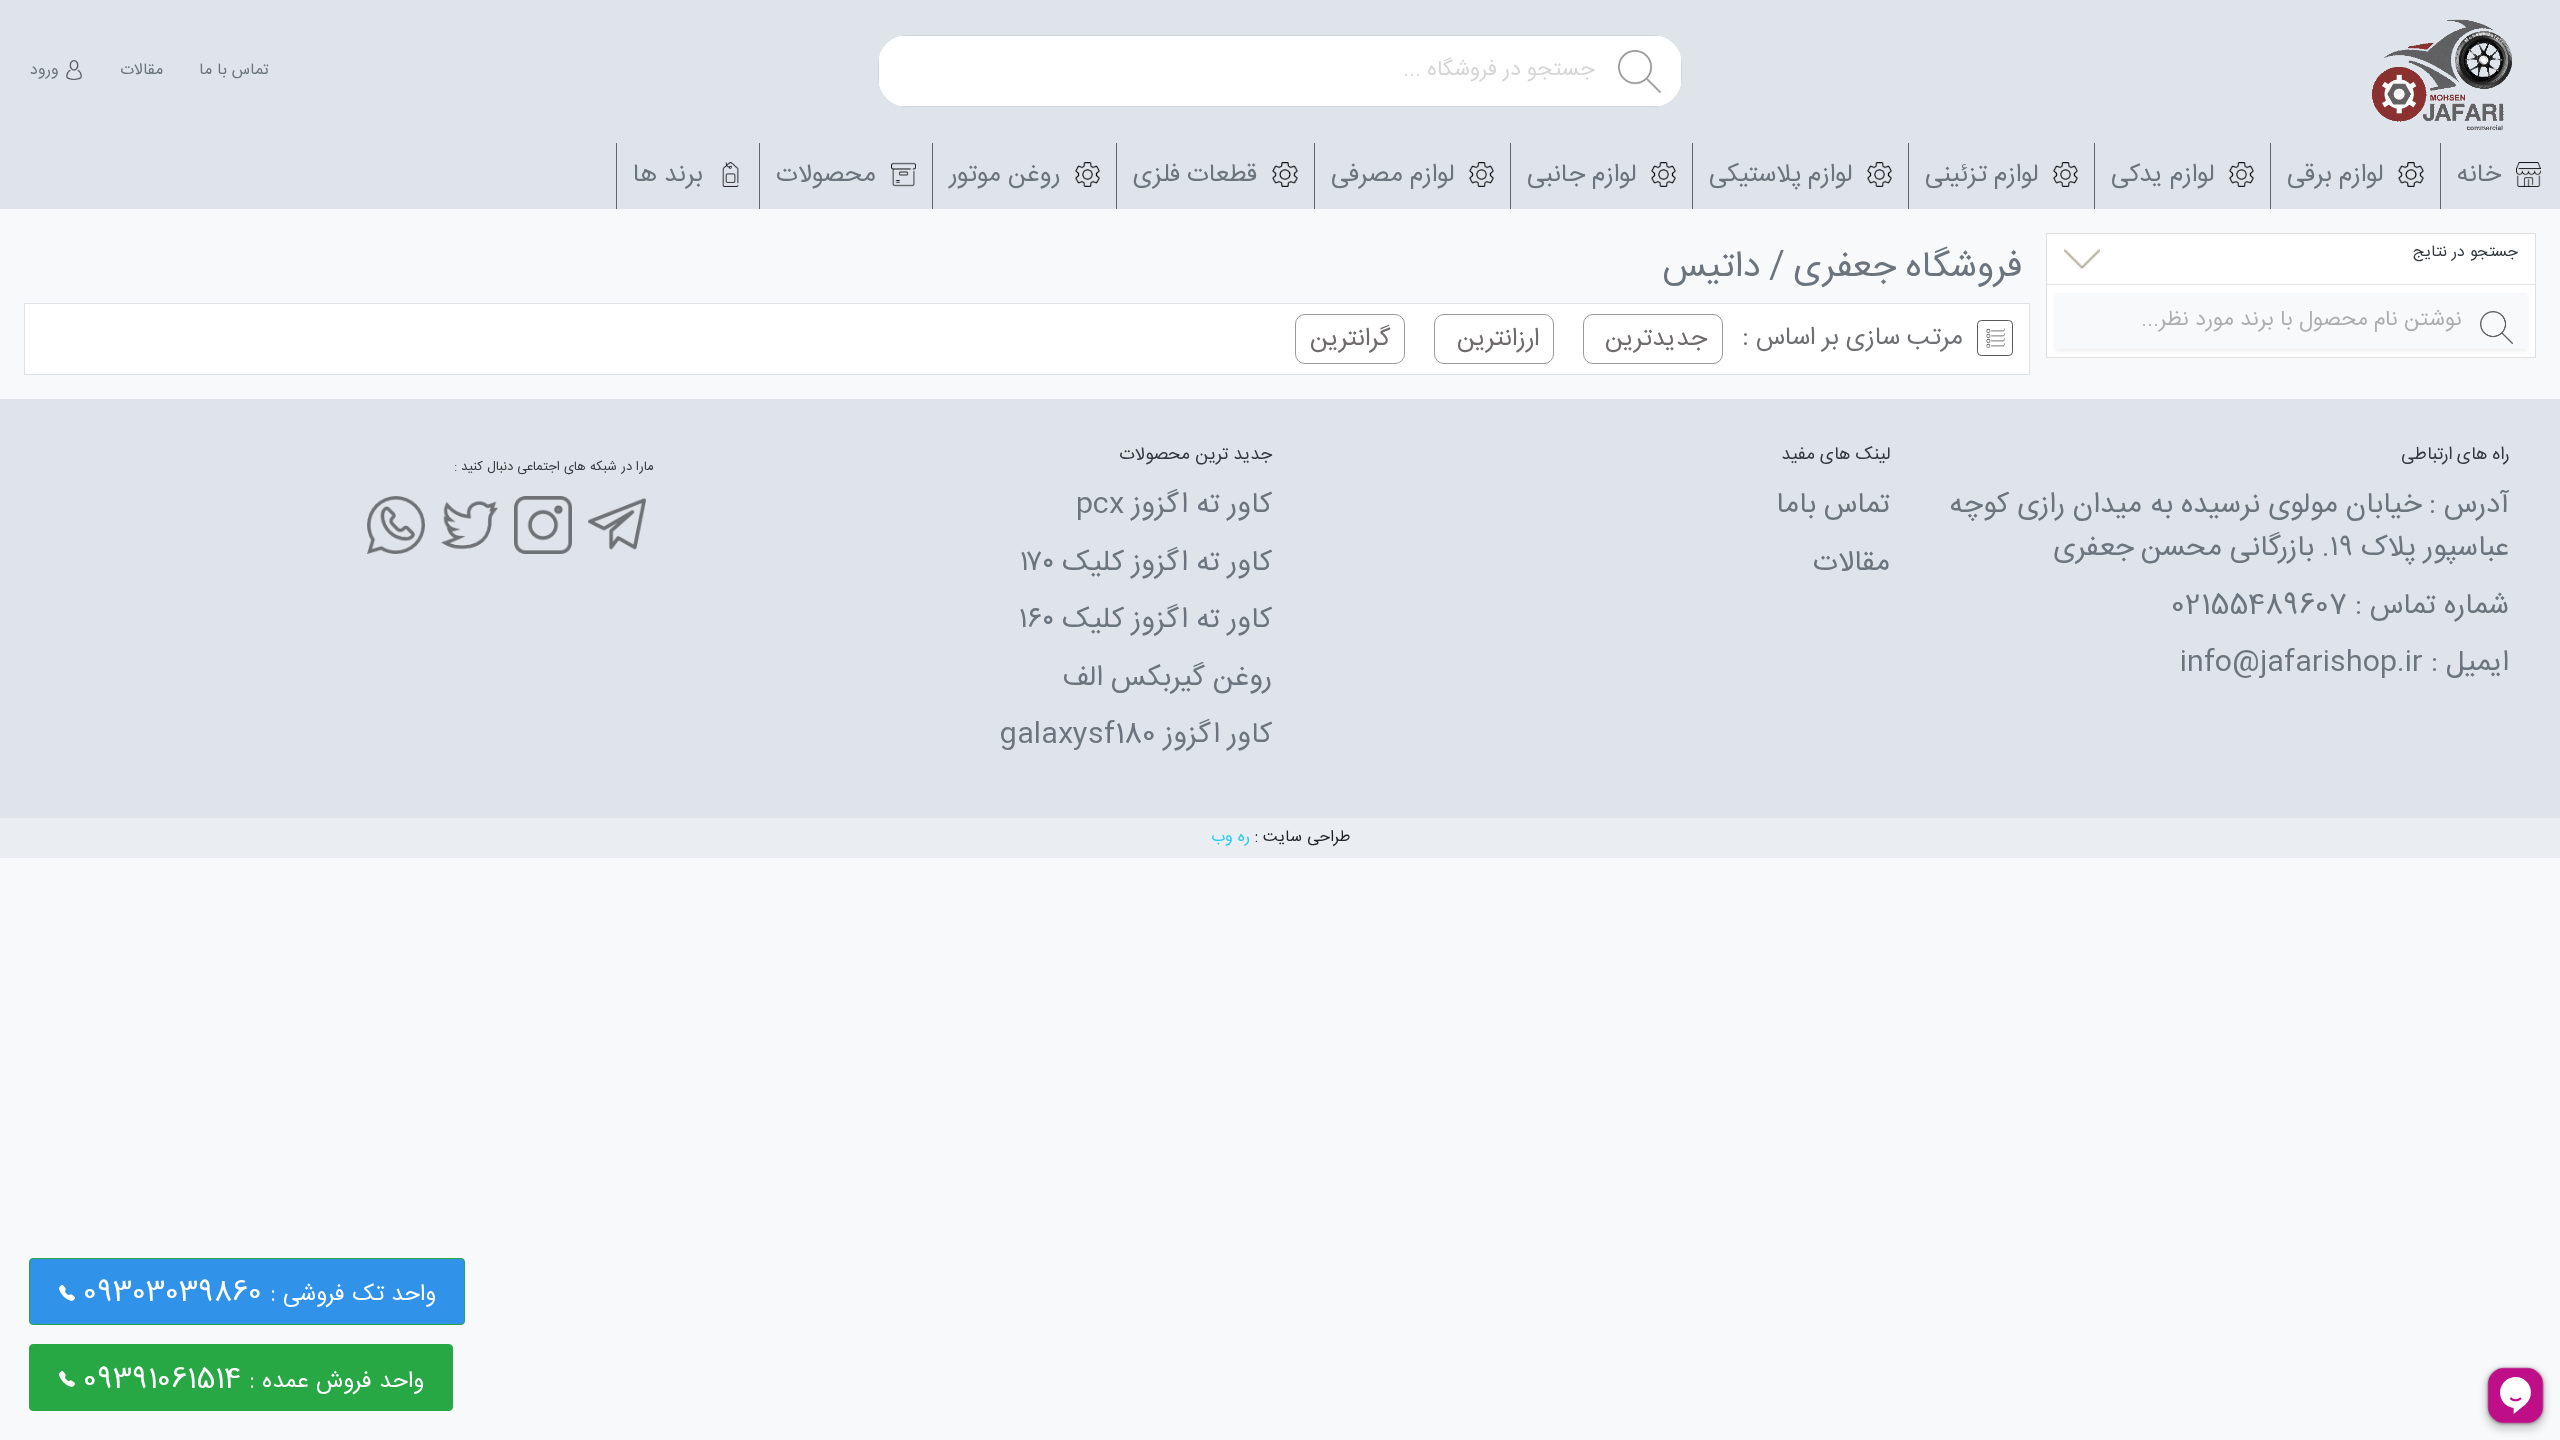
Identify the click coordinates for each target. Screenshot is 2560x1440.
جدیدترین (1652, 338)
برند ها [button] (671, 175)
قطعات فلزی (1198, 175)
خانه (2482, 175)
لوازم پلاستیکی (1784, 175)
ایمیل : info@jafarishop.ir (2344, 664)
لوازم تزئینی (1985, 175)
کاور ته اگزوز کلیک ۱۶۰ (1145, 621)
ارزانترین (1494, 338)
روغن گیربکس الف (1167, 679)
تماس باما (1833, 506)
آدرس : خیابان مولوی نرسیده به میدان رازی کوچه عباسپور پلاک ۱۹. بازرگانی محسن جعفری (2229, 527)
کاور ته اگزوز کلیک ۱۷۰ (1146, 564)
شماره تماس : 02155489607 (2340, 607)
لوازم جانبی (1585, 175)
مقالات (141, 71)
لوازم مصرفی (1396, 175)
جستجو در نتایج (2465, 252)
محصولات (829, 175)
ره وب (1230, 837)
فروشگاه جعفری (1907, 268)
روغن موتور (1008, 175)
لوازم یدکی (2166, 175)
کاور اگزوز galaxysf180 (1135, 736)
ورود (47, 71)
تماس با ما (234, 71)
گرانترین (1350, 338)
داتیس (1711, 268)
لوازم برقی (2338, 175)
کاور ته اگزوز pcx (1174, 506)
